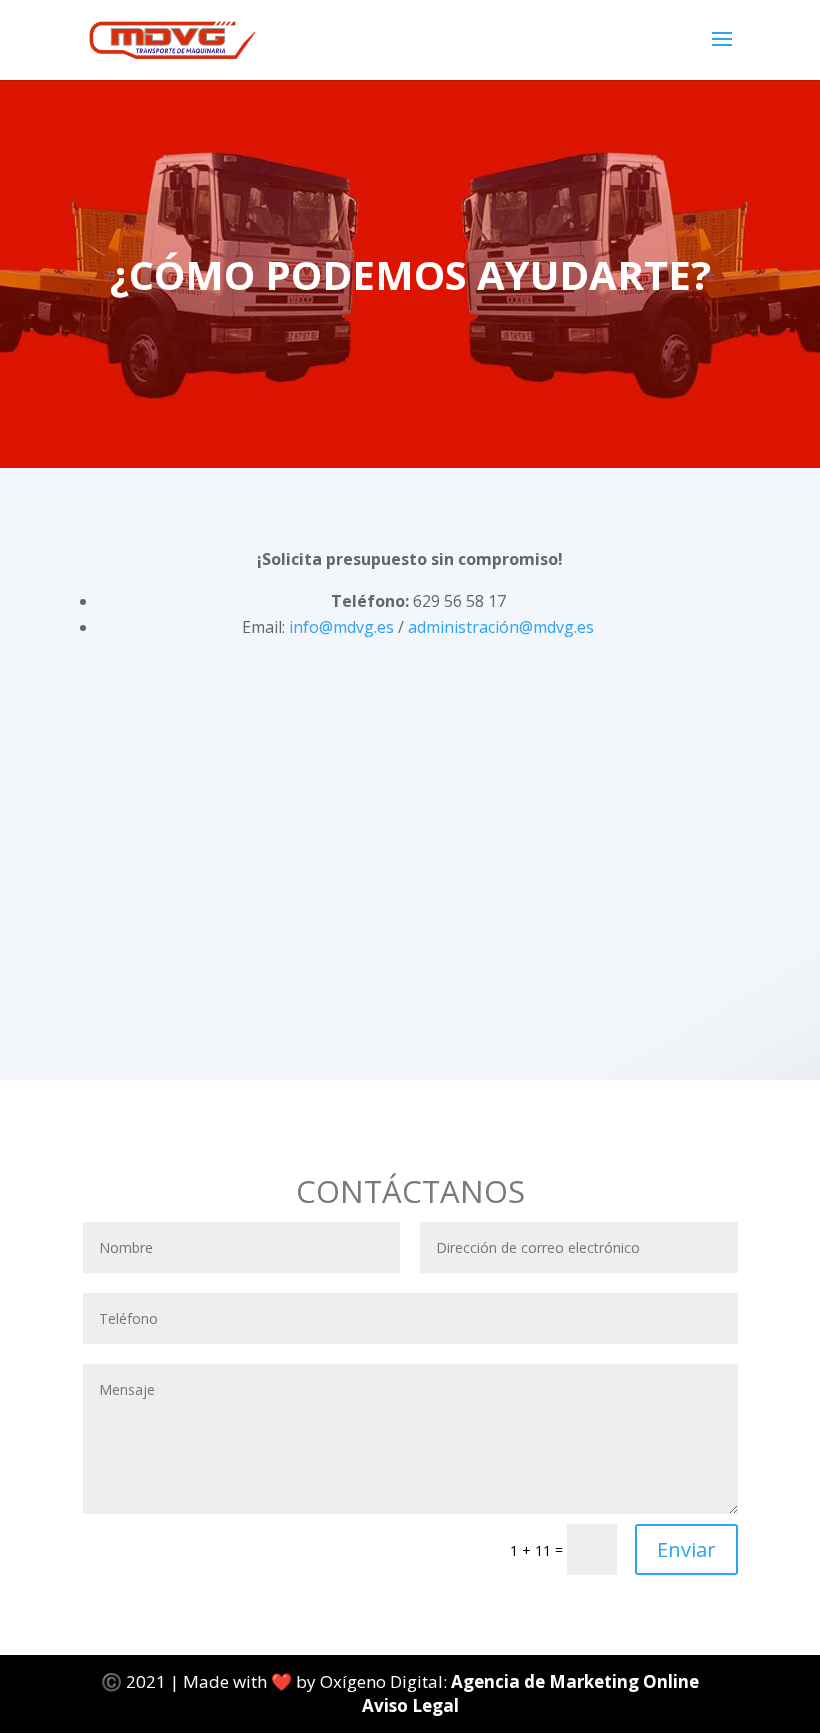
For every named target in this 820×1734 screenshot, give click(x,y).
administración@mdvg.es (501, 627)
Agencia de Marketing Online (577, 1681)
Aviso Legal (410, 1705)
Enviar (686, 1549)
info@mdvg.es (341, 627)
